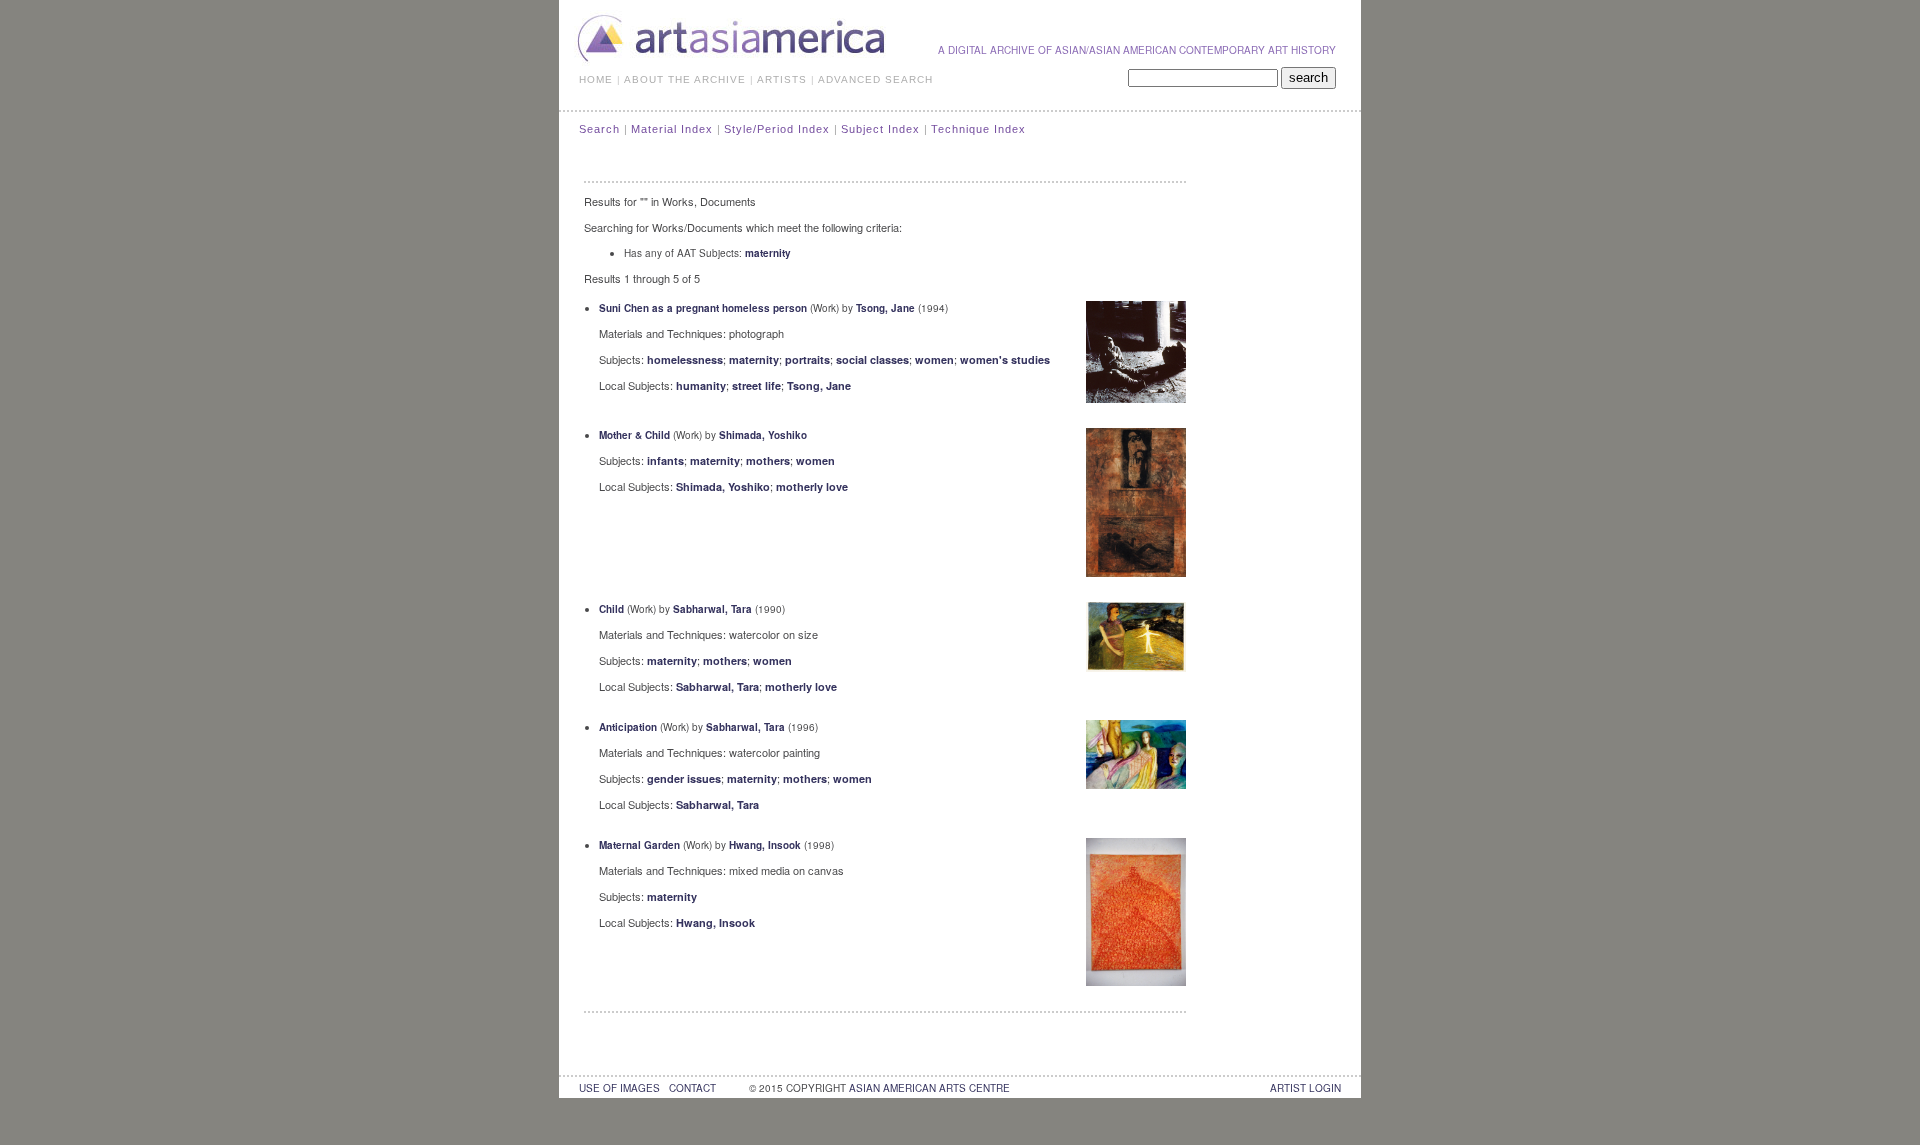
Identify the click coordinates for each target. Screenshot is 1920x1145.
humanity (701, 385)
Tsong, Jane (885, 308)
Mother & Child (634, 435)
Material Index (672, 129)
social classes (872, 359)
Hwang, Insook (765, 845)
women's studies (1005, 359)
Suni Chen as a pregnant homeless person (703, 308)
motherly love (812, 486)
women (934, 359)
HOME (596, 79)
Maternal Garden (639, 845)
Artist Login (1305, 1088)
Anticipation (628, 727)
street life (756, 385)
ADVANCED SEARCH (875, 79)
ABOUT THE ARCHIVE (685, 79)
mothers (768, 460)
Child (611, 609)
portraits (807, 359)
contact (692, 1088)
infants (665, 460)
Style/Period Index (777, 129)
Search (599, 129)
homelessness (685, 359)
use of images (619, 1088)
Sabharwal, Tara (712, 609)
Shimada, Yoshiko (763, 435)
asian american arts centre (929, 1088)
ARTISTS (782, 79)
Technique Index (978, 129)
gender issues (684, 778)
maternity (768, 253)
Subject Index (880, 129)
